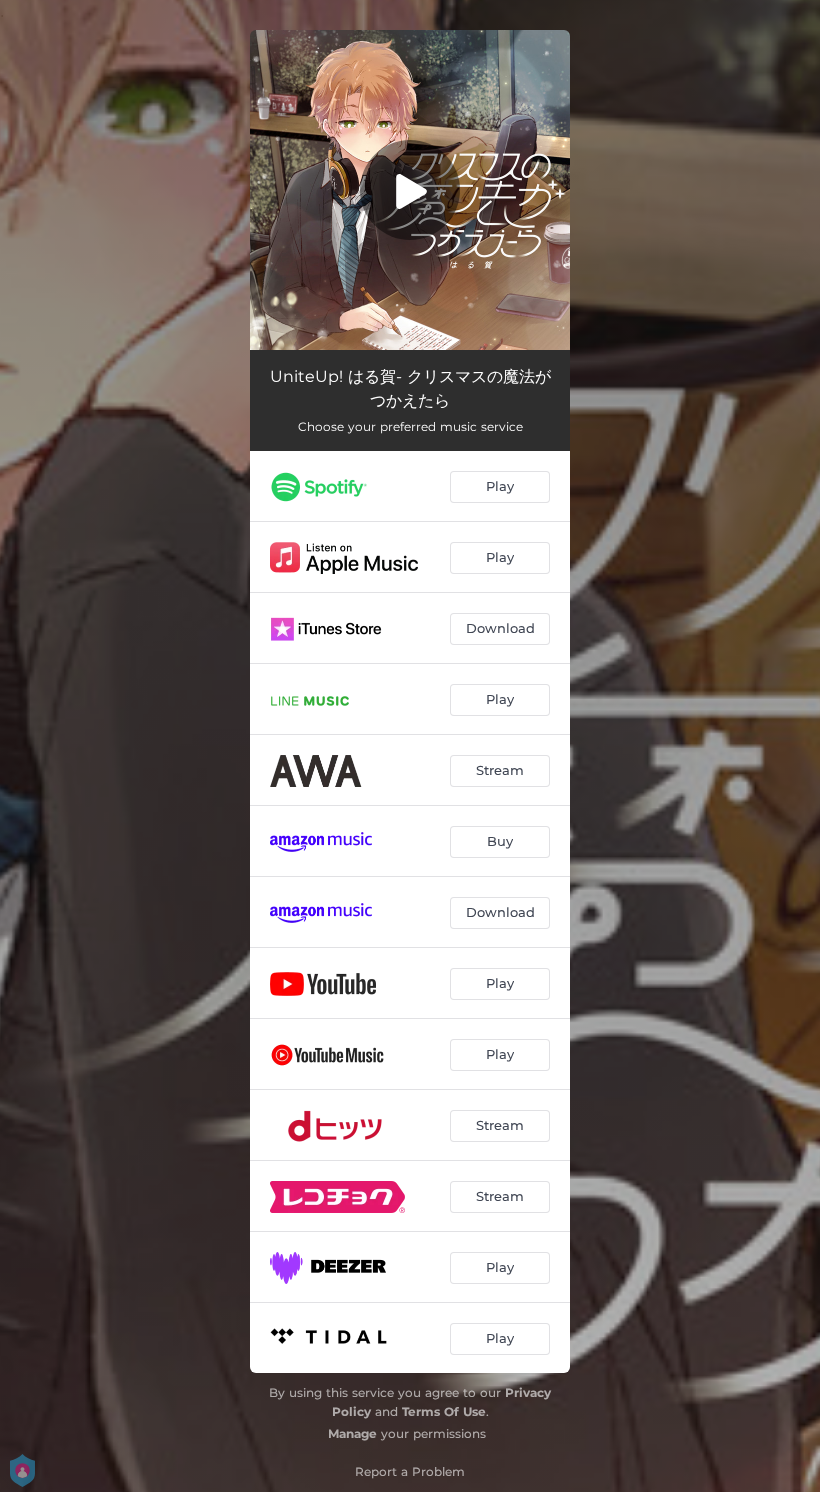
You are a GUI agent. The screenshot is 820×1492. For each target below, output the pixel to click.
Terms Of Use (444, 1411)
